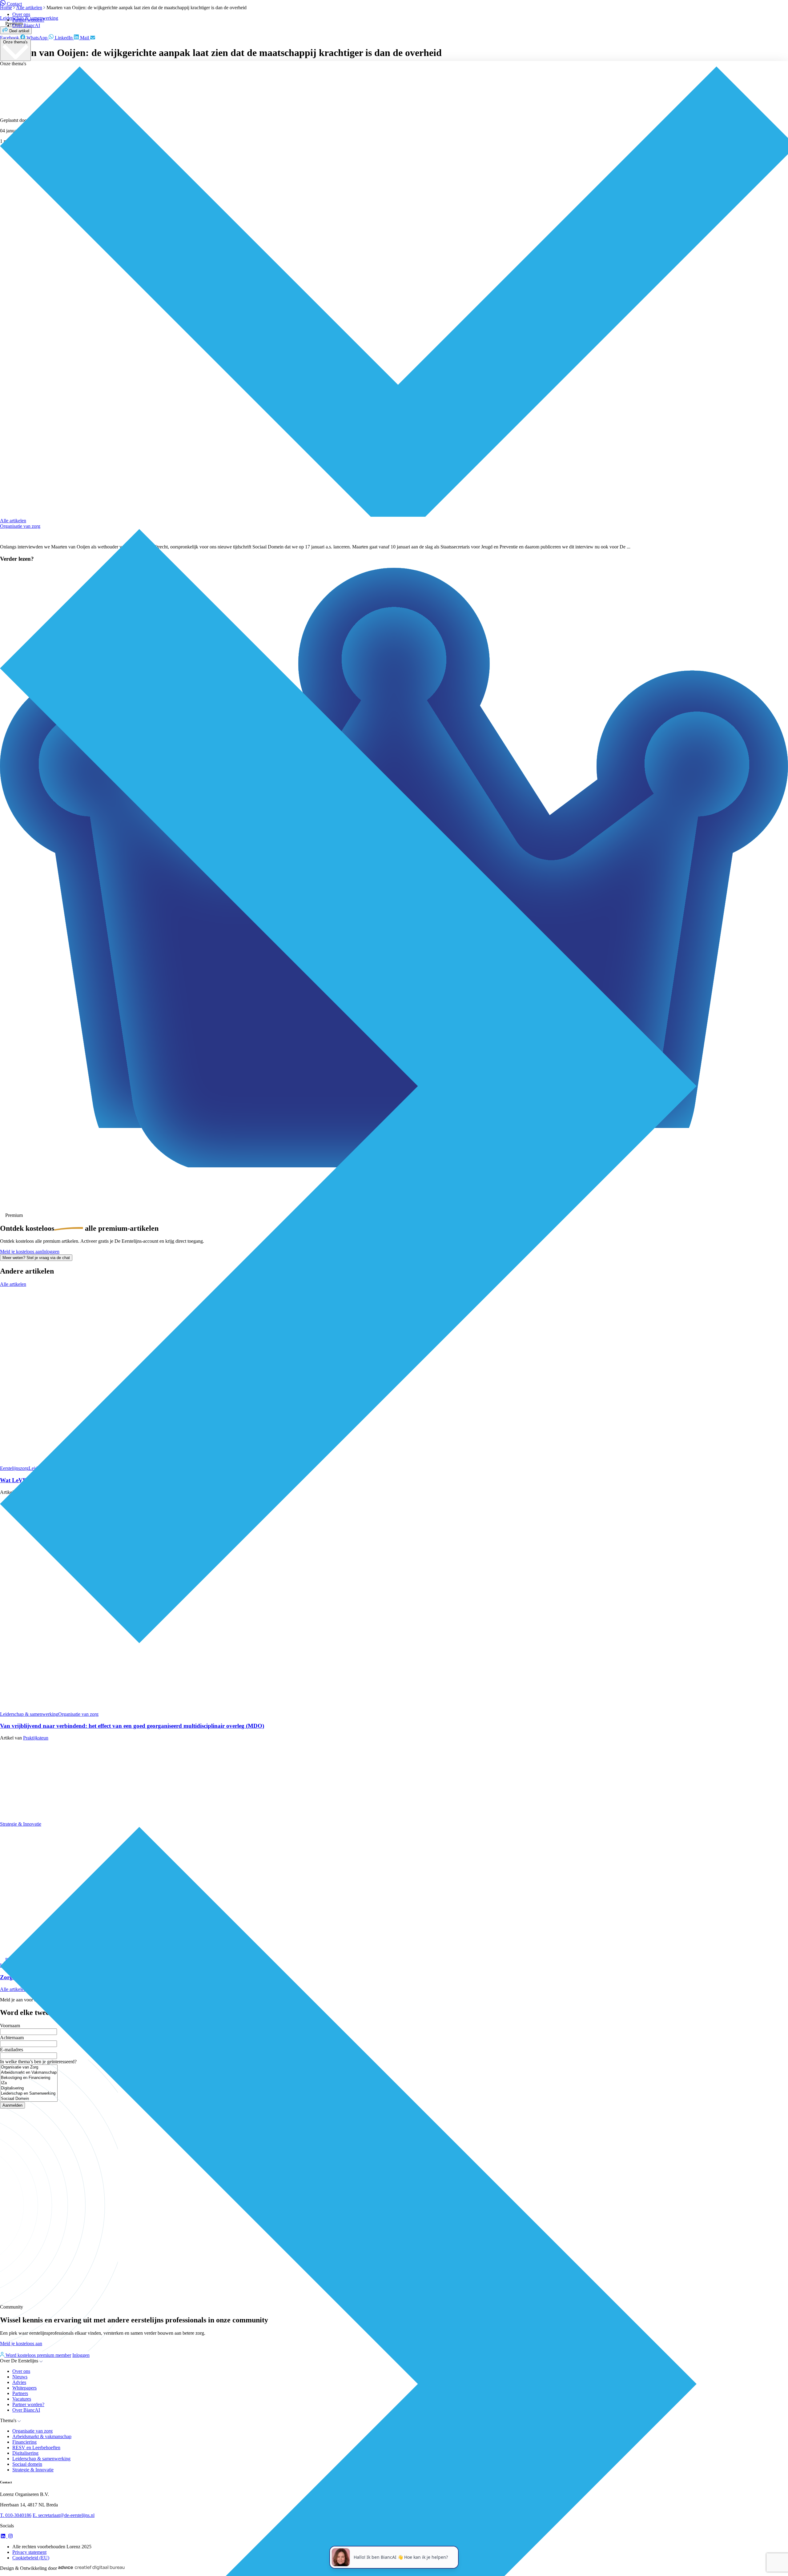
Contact (14, 4)
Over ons (21, 14)
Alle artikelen (13, 521)
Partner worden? (28, 20)
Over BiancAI (26, 25)
